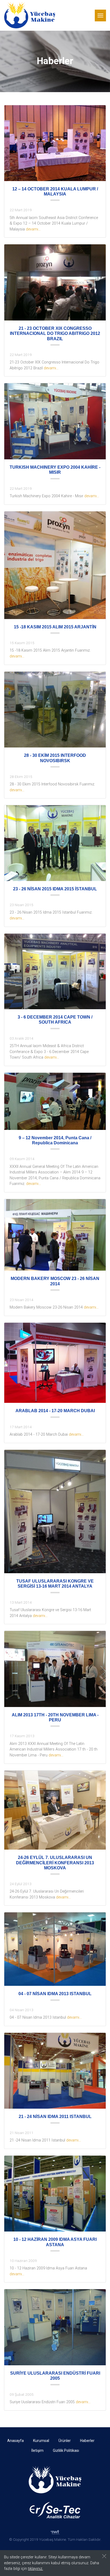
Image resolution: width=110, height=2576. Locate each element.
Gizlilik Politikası (66, 2450)
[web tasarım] (55, 2532)
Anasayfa (15, 2441)
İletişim (37, 2450)
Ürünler (65, 2441)
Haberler (87, 2441)
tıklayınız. (36, 2569)
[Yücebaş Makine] (30, 15)
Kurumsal (41, 2441)
